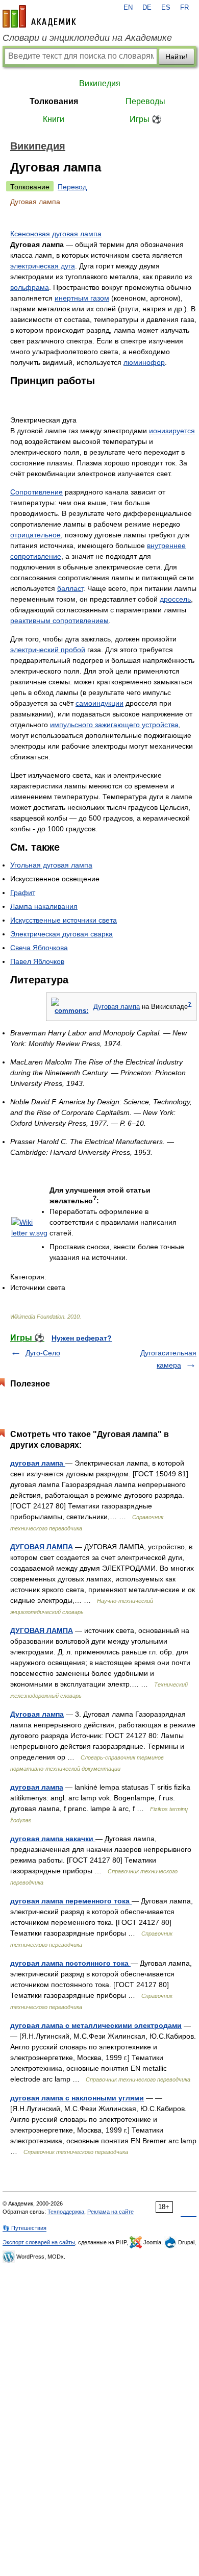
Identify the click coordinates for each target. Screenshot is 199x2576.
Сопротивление (36, 492)
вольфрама (30, 287)
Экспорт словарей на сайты (39, 2242)
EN (128, 8)
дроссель (175, 599)
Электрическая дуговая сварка (61, 934)
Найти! (177, 57)
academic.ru (39, 16)
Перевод (72, 187)
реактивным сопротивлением (59, 621)
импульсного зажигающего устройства (114, 725)
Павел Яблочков (37, 961)
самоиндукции (99, 703)
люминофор (144, 362)
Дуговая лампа (117, 1007)
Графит (23, 893)
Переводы (145, 101)
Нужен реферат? (82, 1338)
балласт (70, 588)
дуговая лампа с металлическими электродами (96, 2025)
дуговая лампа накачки (53, 1839)
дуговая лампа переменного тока (71, 1901)
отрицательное (35, 535)
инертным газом (82, 298)
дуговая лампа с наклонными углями (77, 2098)
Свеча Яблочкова (39, 948)
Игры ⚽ (146, 119)
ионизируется (172, 431)
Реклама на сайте (110, 2212)
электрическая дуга (43, 266)
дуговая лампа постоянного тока (70, 1963)
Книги (54, 119)
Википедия (100, 83)
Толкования (54, 101)
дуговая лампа (38, 1463)
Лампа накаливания (44, 906)
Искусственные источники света (64, 920)
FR (184, 8)
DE (147, 8)
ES (166, 8)
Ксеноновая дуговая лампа (56, 234)
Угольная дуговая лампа (51, 865)
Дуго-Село (43, 1353)
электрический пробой (48, 650)
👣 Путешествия (24, 2228)
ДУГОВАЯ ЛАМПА (42, 1547)
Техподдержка (66, 2212)
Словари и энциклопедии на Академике (87, 38)
